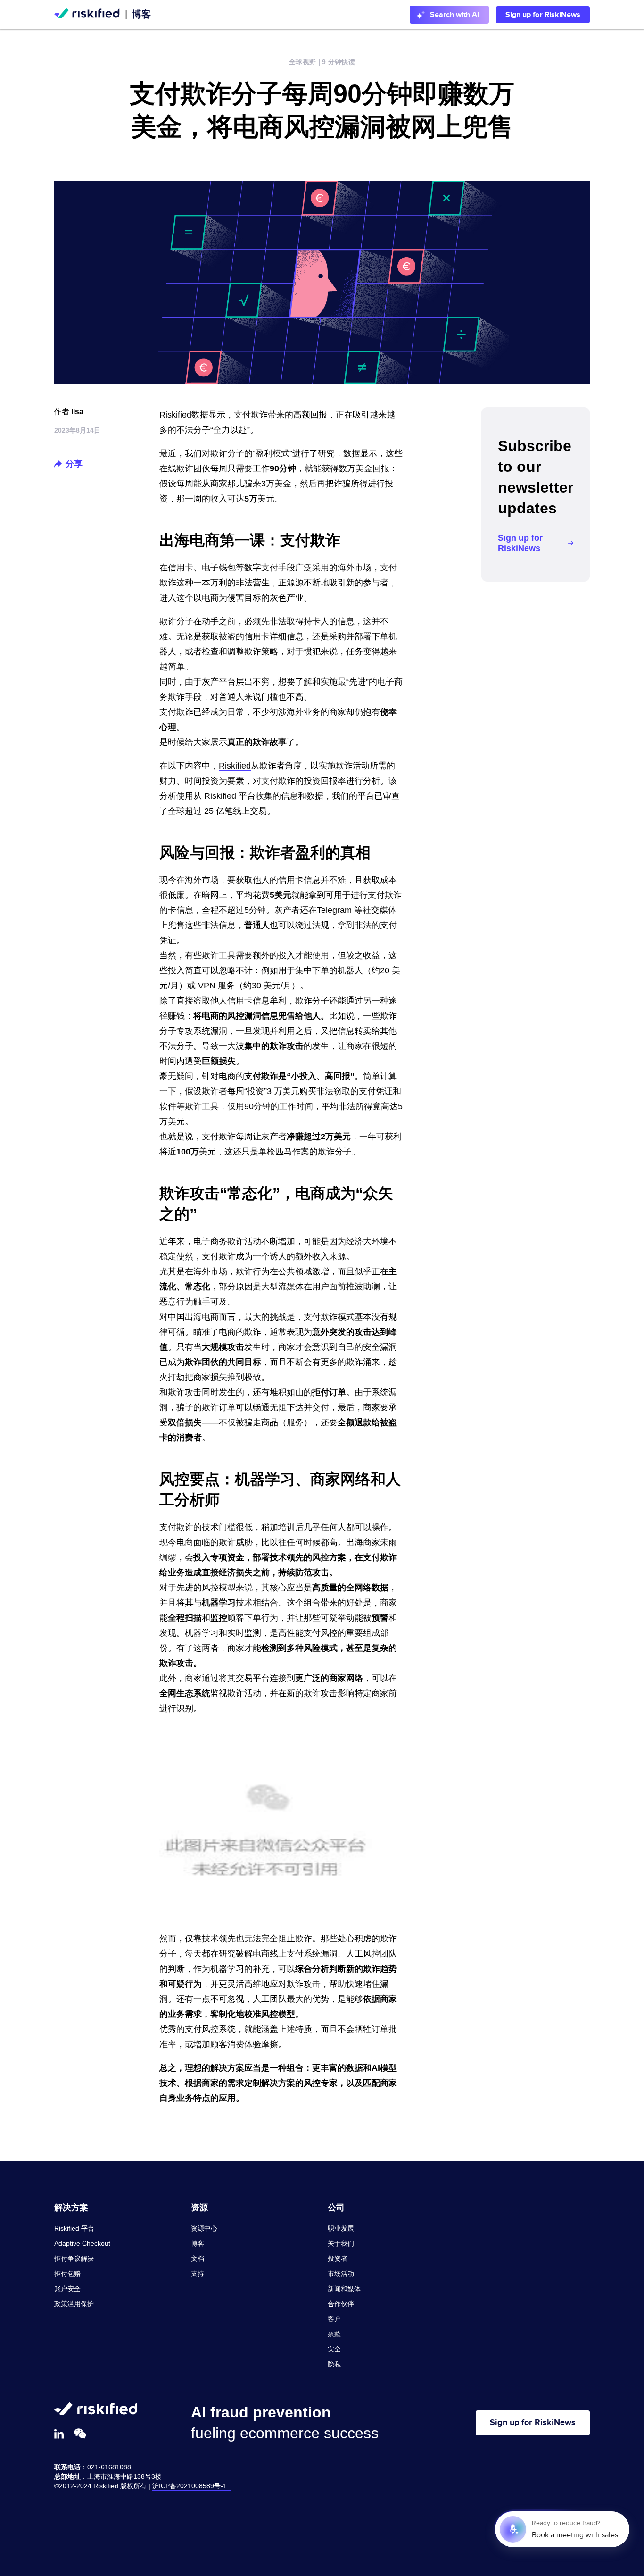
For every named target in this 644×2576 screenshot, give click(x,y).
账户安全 (67, 2289)
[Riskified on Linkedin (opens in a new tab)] (59, 2434)
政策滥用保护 (74, 2304)
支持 (198, 2274)
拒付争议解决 (74, 2258)
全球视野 (302, 62)
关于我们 (341, 2243)
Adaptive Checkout (82, 2243)
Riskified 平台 (74, 2228)
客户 (334, 2319)
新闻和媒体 (344, 2289)
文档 (198, 2258)
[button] (58, 464)
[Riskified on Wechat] (80, 2434)
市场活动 (341, 2274)
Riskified (235, 766)
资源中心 (204, 2228)
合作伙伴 (341, 2304)
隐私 (334, 2364)
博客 (141, 14)
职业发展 (341, 2228)
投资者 (338, 2258)
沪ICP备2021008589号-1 (191, 2486)
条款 (334, 2334)
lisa (77, 412)
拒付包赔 (67, 2274)
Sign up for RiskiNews (543, 15)
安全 (334, 2349)
